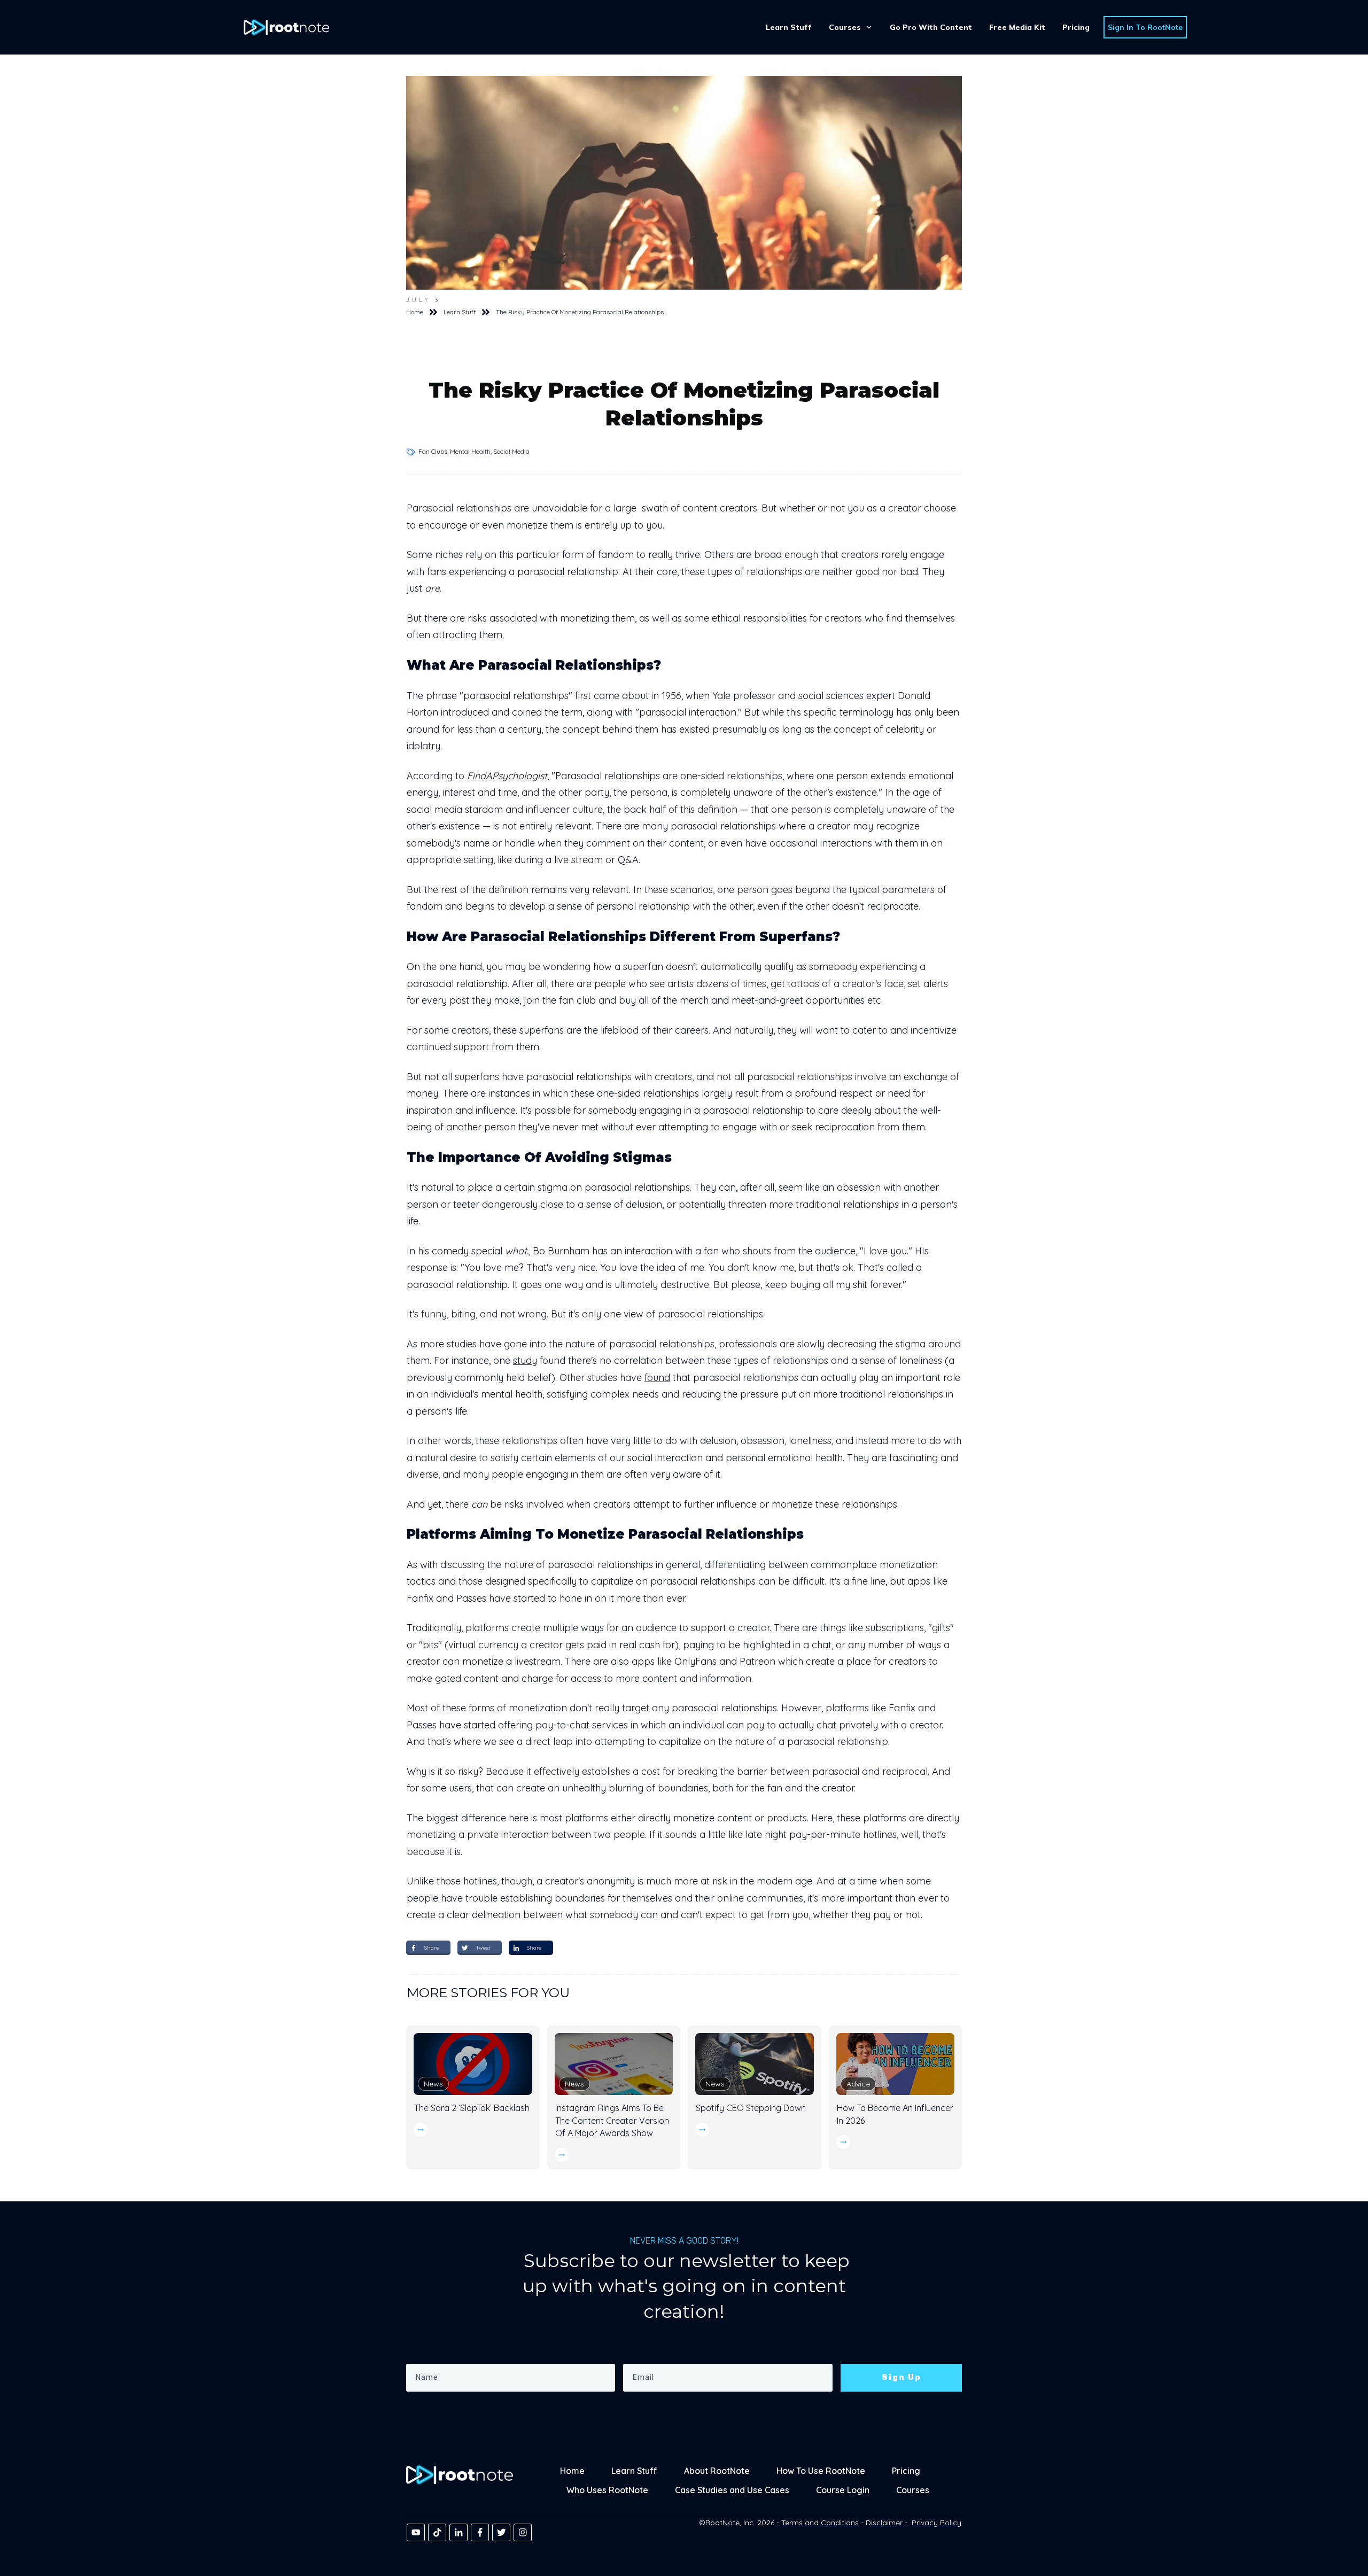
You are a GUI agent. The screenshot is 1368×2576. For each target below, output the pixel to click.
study (525, 1360)
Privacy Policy (936, 2523)
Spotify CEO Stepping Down (751, 2108)
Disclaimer (884, 2523)
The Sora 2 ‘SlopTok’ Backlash (472, 2108)
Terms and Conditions (820, 2523)
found (657, 1378)
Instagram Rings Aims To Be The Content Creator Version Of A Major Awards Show (612, 2120)
